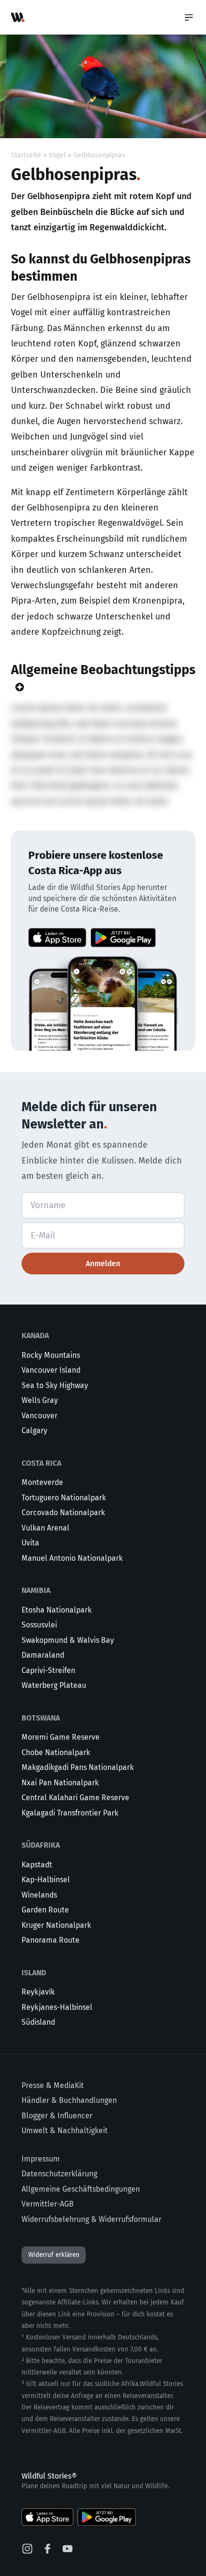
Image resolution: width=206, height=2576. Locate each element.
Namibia (36, 1590)
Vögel (57, 155)
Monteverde (42, 1482)
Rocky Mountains (51, 1355)
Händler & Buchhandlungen (69, 2100)
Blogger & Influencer (57, 2116)
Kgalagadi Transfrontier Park (70, 1813)
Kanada (35, 1335)
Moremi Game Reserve (61, 1737)
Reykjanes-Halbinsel (57, 2007)
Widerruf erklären (54, 2255)
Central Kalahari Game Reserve (75, 1798)
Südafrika (41, 1845)
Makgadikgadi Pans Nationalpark (78, 1767)
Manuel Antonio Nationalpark (72, 1558)
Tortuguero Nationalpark (64, 1498)
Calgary (34, 1430)
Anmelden (103, 1264)
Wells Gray (40, 1400)
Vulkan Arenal (46, 1528)
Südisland (38, 2022)
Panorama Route (51, 1940)
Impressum (41, 2159)
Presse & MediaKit (53, 2085)
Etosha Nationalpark (57, 1610)
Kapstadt (37, 1865)
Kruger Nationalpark (56, 1925)
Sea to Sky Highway (55, 1385)
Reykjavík (38, 1992)
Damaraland (43, 1655)
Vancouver (40, 1416)
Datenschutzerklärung (59, 2174)
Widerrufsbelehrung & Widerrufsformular (92, 2219)
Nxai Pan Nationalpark (60, 1783)
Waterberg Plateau (54, 1685)
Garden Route (45, 1910)
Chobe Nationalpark (56, 1752)
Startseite (26, 155)
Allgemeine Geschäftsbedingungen (81, 2189)
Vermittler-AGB (48, 2204)
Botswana (41, 1718)
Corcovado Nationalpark (63, 1513)
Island (34, 1973)
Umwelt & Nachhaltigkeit (65, 2131)
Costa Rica (41, 1463)
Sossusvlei (39, 1625)
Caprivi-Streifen (48, 1670)
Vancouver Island (51, 1370)
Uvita (30, 1543)
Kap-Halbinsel (46, 1880)
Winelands (39, 1895)
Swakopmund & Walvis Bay (68, 1640)
